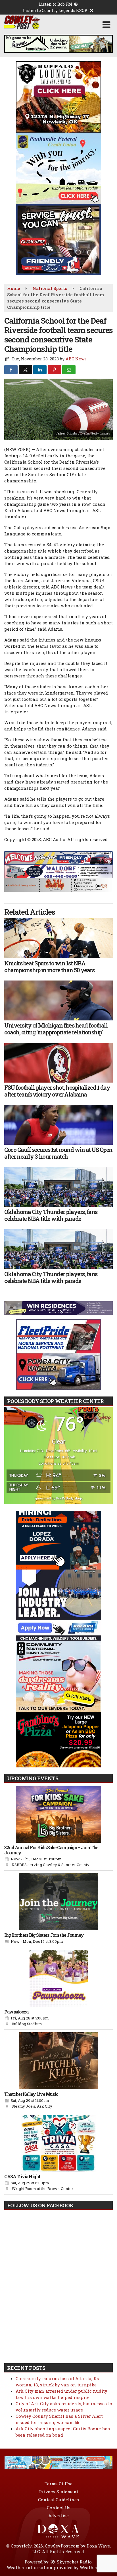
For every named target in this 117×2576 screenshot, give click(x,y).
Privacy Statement (59, 2492)
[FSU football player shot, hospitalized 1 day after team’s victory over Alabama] (58, 1063)
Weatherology (95, 2567)
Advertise (58, 2516)
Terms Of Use (58, 2484)
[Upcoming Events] (58, 1814)
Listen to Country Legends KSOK (56, 10)
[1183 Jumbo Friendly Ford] (58, 858)
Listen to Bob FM (56, 4)
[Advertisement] (58, 44)
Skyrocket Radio (74, 2562)
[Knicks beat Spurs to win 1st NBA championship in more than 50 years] (58, 938)
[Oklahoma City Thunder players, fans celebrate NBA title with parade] (58, 1187)
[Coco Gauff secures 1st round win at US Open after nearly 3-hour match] (58, 1125)
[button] (106, 25)
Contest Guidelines (58, 2500)
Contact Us (59, 2508)
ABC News (76, 359)
